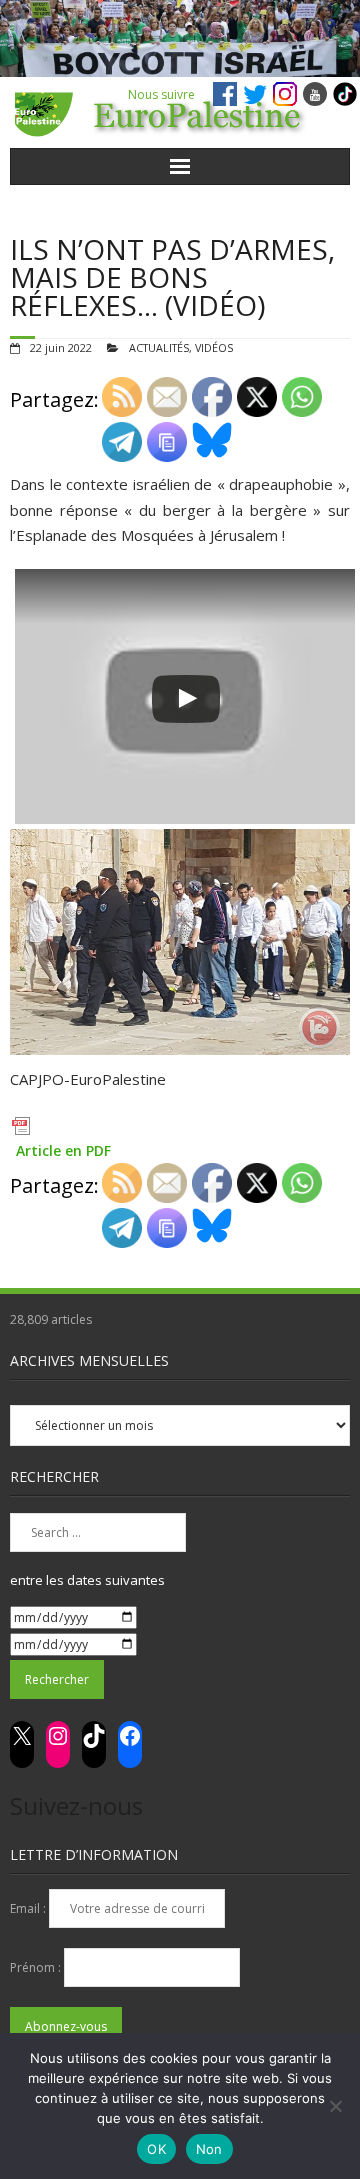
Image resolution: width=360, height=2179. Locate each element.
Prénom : (37, 1967)
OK (156, 2149)
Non (209, 2149)
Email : (29, 1908)
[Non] (335, 2106)
